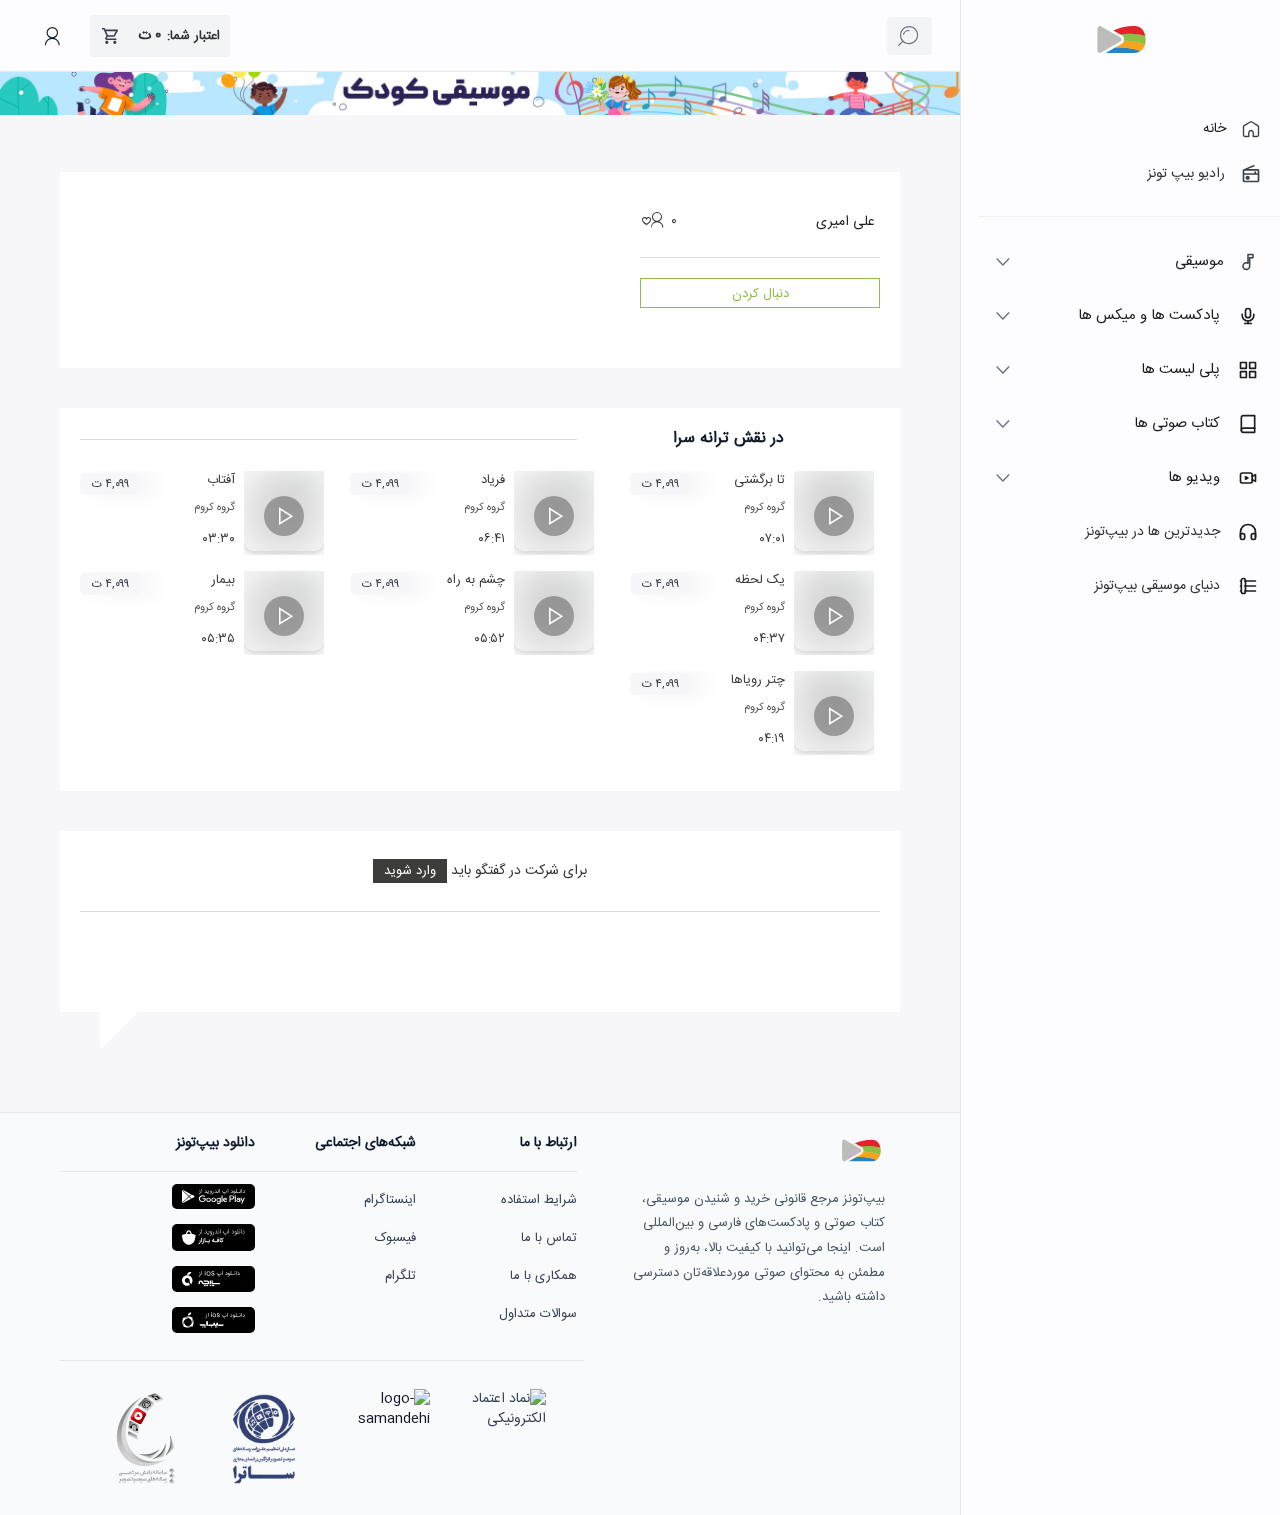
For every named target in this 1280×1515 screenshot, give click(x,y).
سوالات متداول (538, 1314)
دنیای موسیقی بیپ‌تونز (1157, 586)
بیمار (223, 580)
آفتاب (221, 480)
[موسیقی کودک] (480, 112)
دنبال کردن (760, 294)
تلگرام (400, 1276)
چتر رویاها (758, 680)
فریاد (493, 480)
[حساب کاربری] (52, 36)
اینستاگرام (390, 1200)
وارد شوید (410, 871)
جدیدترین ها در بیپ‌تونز (1152, 532)
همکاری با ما (543, 1276)
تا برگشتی (759, 480)
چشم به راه (476, 580)
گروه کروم (764, 508)
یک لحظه (760, 580)
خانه (1214, 129)
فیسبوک (395, 1238)
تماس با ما (549, 1238)
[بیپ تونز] (1121, 40)
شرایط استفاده (539, 1200)
